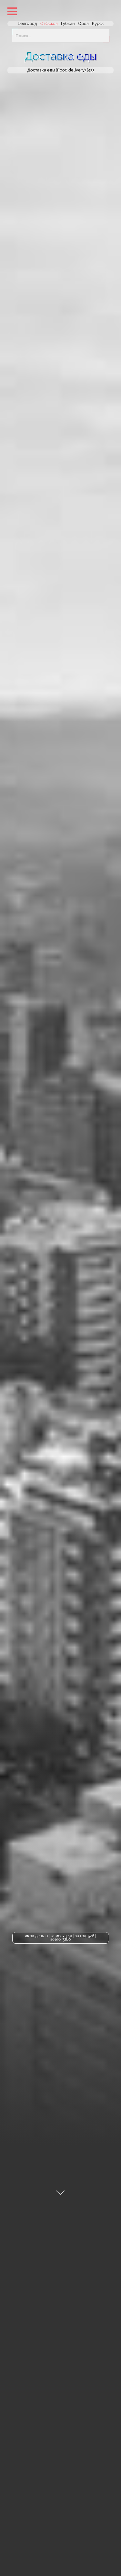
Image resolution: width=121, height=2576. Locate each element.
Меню (12, 11)
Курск (98, 23)
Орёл (83, 23)
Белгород (27, 23)
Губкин (68, 23)
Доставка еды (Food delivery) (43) (61, 70)
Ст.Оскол (49, 23)
